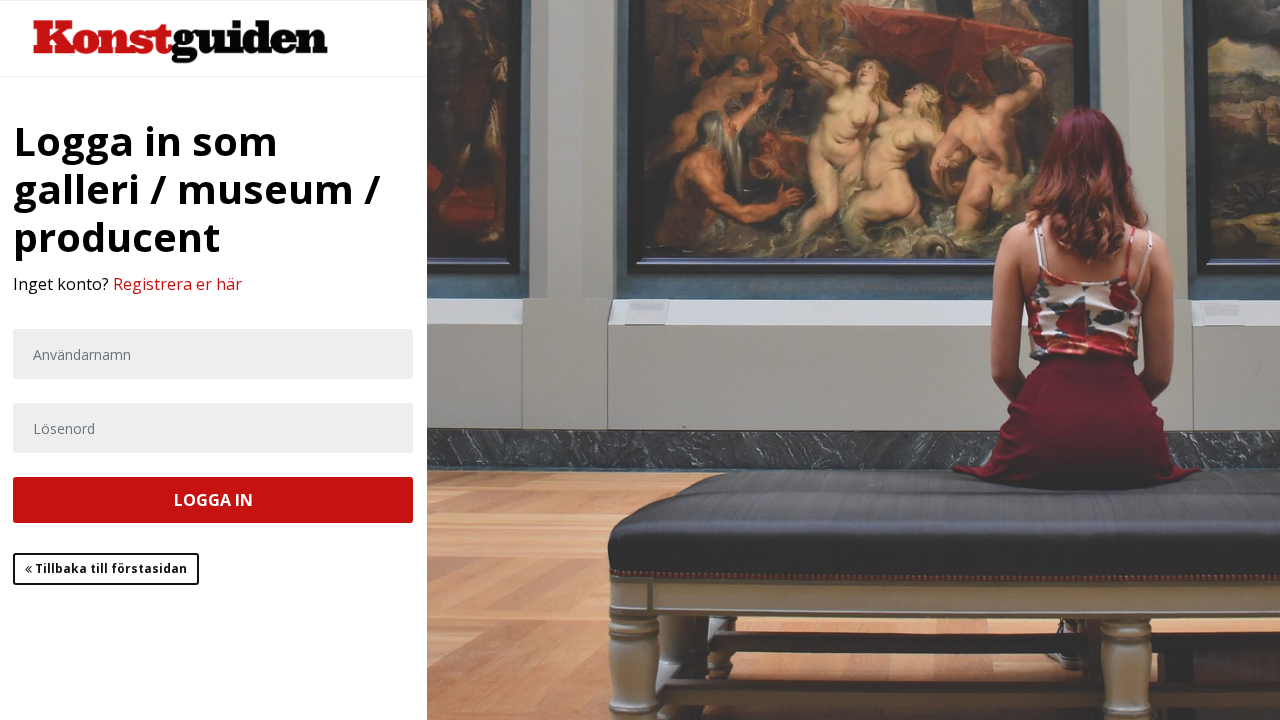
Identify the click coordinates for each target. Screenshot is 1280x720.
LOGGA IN (213, 500)
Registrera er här (177, 284)
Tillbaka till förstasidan (109, 568)
